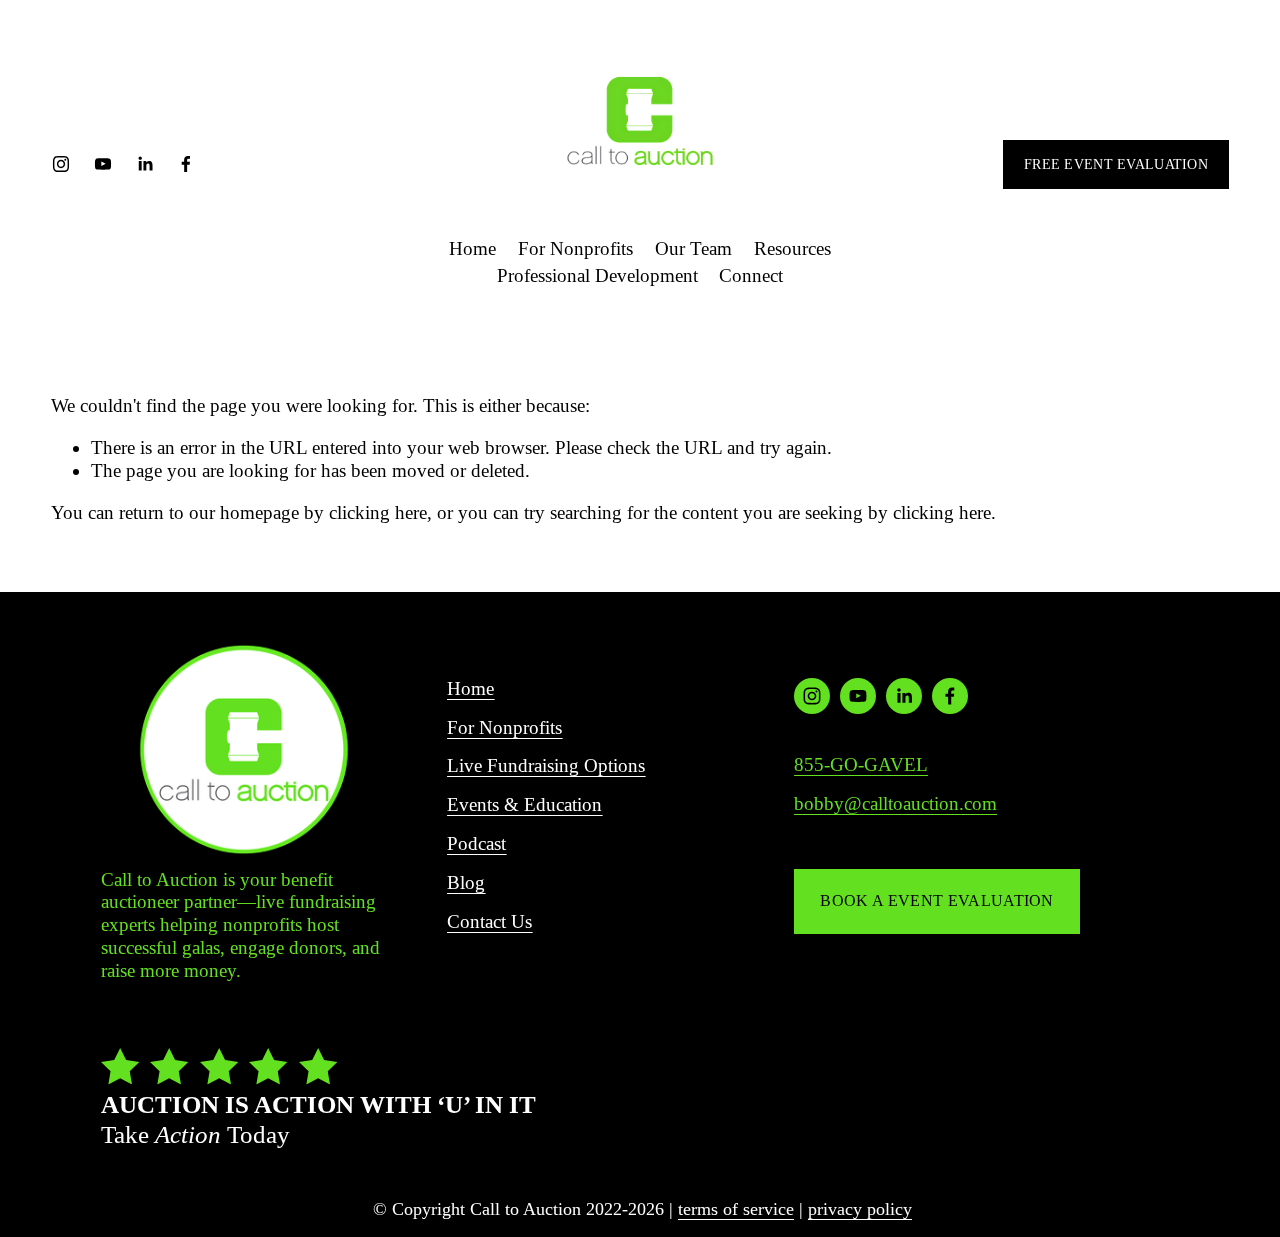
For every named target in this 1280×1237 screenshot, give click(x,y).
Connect (751, 275)
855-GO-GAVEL (861, 764)
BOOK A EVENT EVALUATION (936, 900)
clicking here (378, 512)
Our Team (693, 248)
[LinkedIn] (145, 164)
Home (472, 248)
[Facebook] (186, 164)
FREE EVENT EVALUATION (1116, 164)
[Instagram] (61, 164)
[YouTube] (103, 164)
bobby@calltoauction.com (895, 803)
